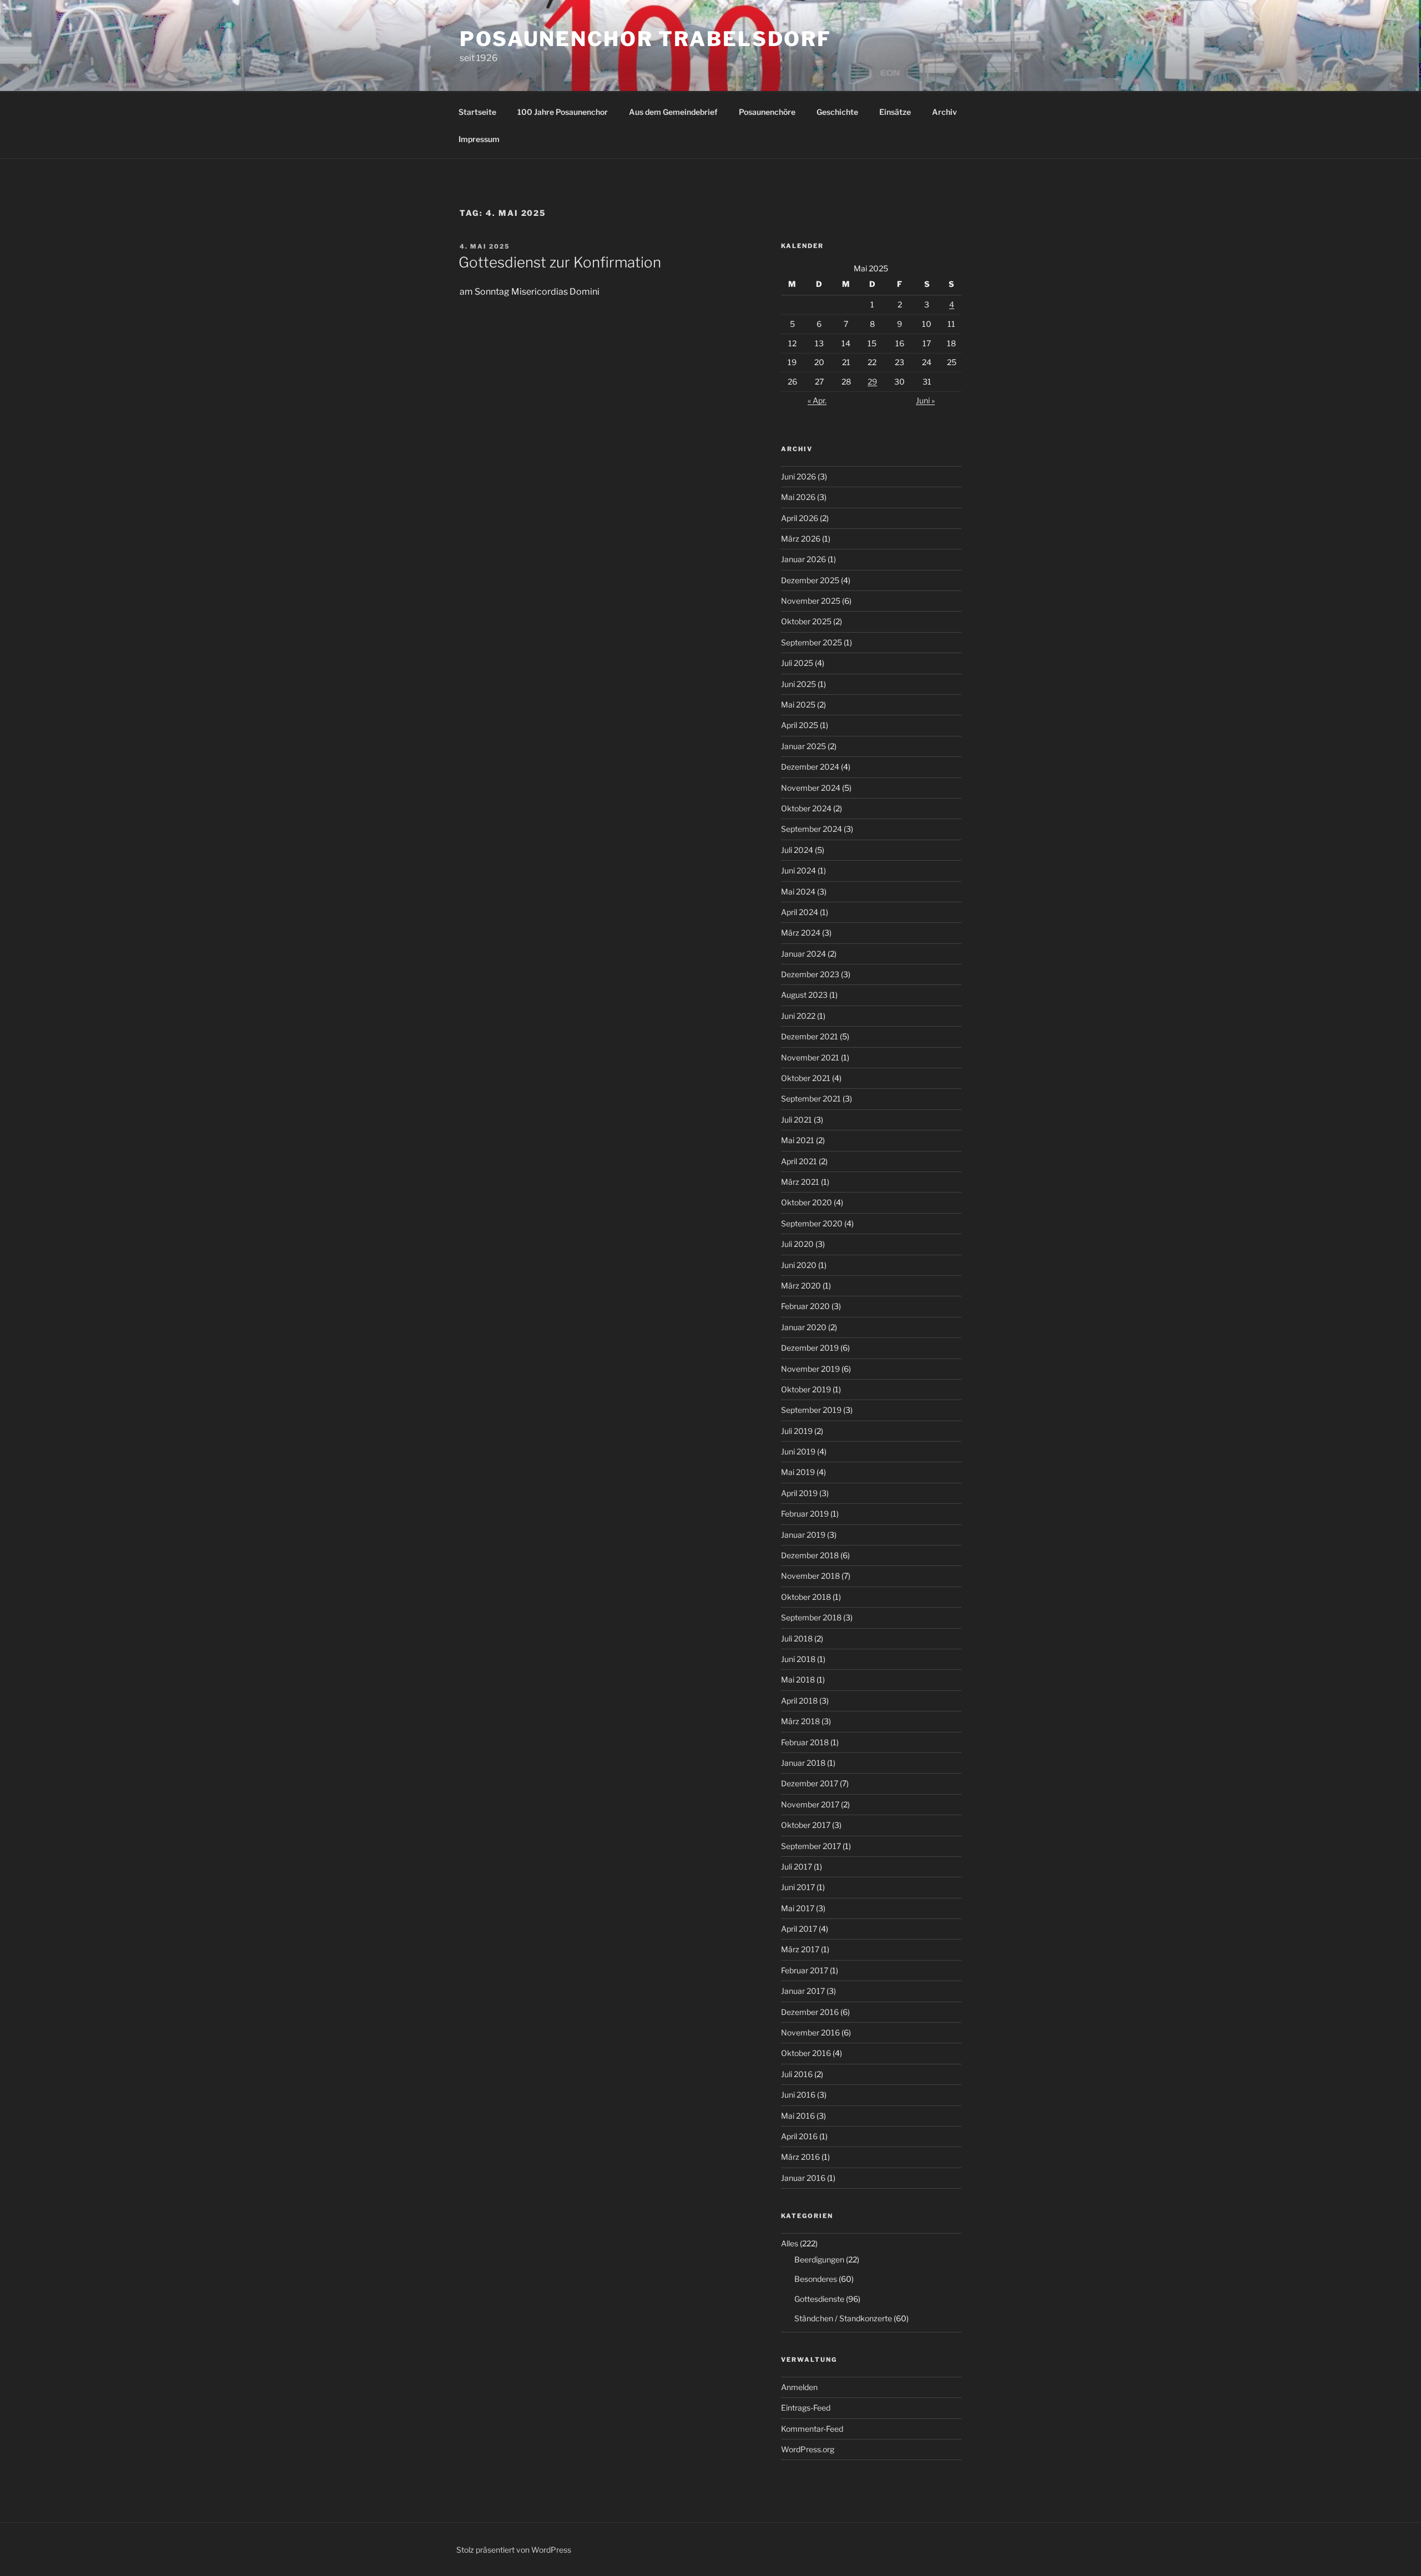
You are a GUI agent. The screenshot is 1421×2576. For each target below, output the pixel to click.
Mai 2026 (798, 497)
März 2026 (801, 539)
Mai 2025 (798, 704)
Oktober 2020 (807, 1202)
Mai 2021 (798, 1140)
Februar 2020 (805, 1306)
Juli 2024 (797, 850)
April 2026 (800, 518)
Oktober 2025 (806, 621)
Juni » (925, 400)
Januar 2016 (803, 2178)
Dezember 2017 (810, 1783)
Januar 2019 (803, 1535)
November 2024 (811, 788)
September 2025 (812, 642)
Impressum (479, 139)
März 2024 (801, 933)
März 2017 (800, 1949)
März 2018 (800, 1721)
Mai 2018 (798, 1680)
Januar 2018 (803, 1763)
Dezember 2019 (810, 1348)
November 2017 (810, 1804)
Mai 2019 (798, 1472)
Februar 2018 (805, 1742)
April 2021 (799, 1161)
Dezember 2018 (810, 1555)
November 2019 (810, 1369)
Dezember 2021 (810, 1036)
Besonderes (816, 2279)
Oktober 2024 (806, 808)
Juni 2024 (798, 870)
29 (872, 382)
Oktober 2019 (806, 1389)
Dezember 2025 (810, 580)
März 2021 (800, 1182)
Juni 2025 (798, 684)
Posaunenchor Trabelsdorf (646, 39)
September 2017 (811, 1846)
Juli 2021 (797, 1120)
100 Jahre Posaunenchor (563, 112)
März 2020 (801, 1286)
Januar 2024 (803, 954)
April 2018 (799, 1701)
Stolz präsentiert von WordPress (514, 2550)
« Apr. (817, 400)
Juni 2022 (798, 1016)
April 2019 (799, 1493)
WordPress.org (808, 2449)
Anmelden (799, 2387)
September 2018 (811, 1617)
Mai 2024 (798, 892)
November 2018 (810, 1576)
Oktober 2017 (806, 1825)
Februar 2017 (805, 1970)
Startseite (477, 112)
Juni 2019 (798, 1451)
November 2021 (810, 1057)
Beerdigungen (819, 2259)
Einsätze (895, 112)
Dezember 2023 (810, 974)
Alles (790, 2243)
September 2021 (811, 1098)
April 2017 (799, 1929)
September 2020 (812, 1223)
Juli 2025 (797, 663)
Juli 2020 (797, 1244)
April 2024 (800, 912)
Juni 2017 (798, 1887)
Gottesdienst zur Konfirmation (560, 262)
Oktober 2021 (806, 1078)
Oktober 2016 (806, 2053)
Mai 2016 (798, 2116)
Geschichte (837, 112)
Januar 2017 (803, 1991)
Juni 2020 (799, 1265)
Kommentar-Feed (812, 2429)
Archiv (944, 112)
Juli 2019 (797, 1431)
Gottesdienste (819, 2299)
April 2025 (800, 725)
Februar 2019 (805, 1514)
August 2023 (804, 995)
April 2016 (799, 2136)
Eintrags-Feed (806, 2408)
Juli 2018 (797, 1638)
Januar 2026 (803, 559)
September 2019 (811, 1410)
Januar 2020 (804, 1327)
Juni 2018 (798, 1659)
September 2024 (812, 829)
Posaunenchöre (767, 112)
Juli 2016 (797, 2074)
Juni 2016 (798, 2095)
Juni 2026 (798, 476)
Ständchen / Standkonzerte (843, 2318)
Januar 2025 (803, 746)
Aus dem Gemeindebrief (673, 112)
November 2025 (811, 601)
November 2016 (810, 2032)
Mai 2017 (798, 1908)
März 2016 (800, 2157)
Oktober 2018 (806, 1597)
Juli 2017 (797, 1867)
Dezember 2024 (810, 767)
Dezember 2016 (810, 2012)
